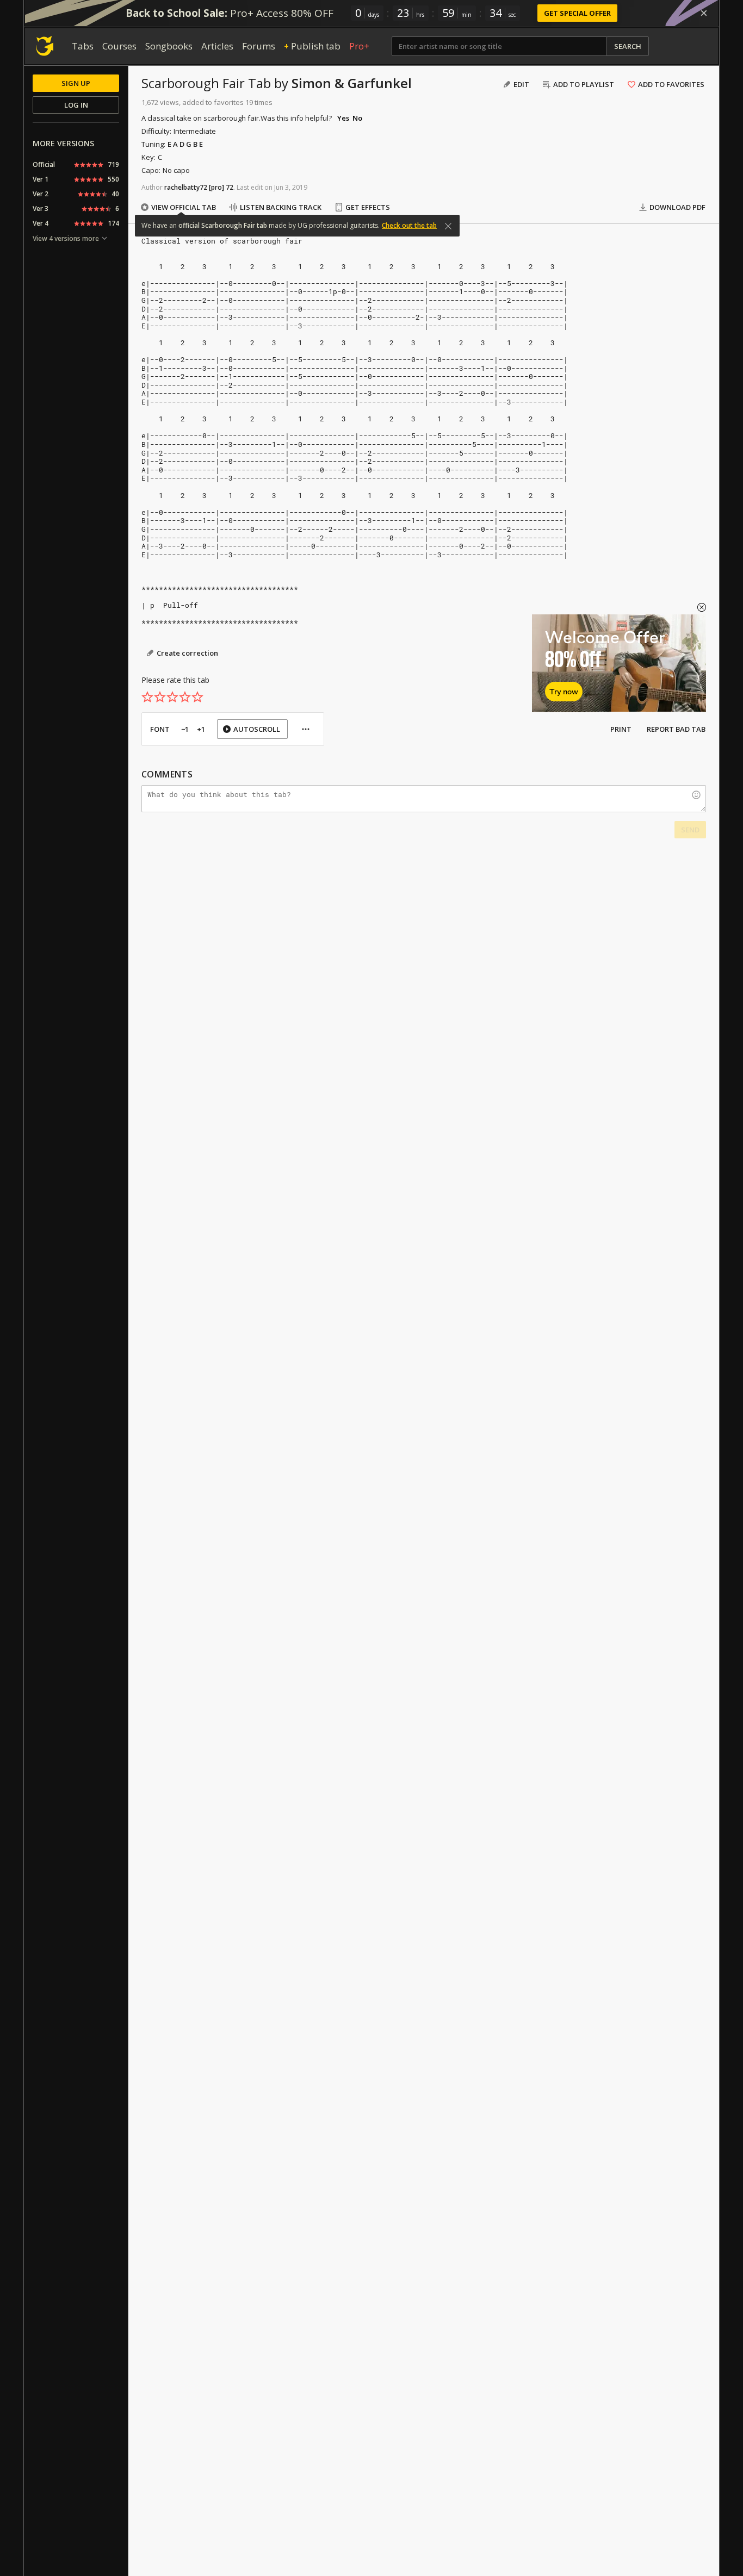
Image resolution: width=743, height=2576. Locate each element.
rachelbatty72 (186, 187)
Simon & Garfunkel (352, 83)
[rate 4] (185, 697)
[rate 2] (160, 697)
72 (230, 187)
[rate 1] (147, 697)
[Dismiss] (704, 13)
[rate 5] (197, 697)
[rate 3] (172, 697)
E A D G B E (185, 144)
